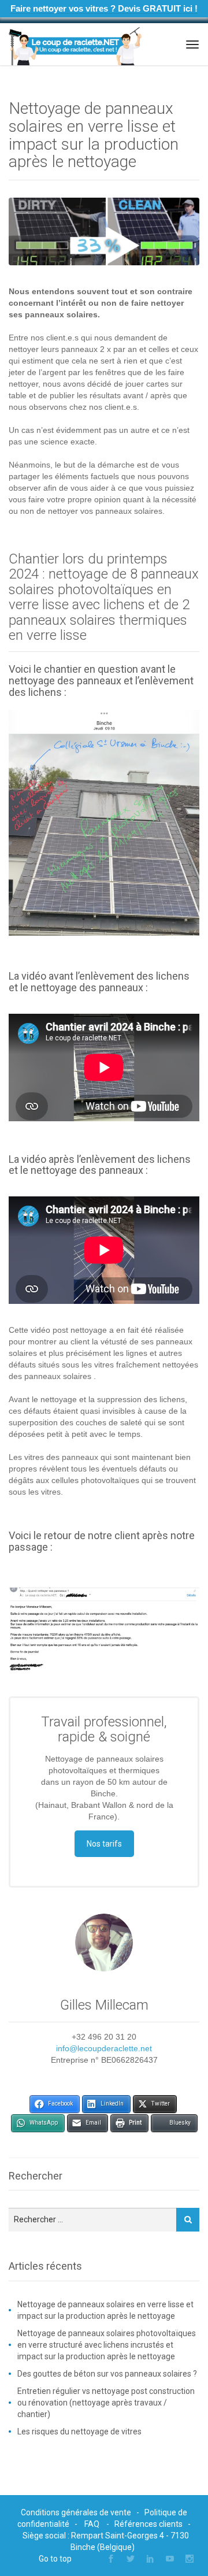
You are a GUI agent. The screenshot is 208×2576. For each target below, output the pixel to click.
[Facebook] (111, 2559)
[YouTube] (170, 2559)
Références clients (148, 2524)
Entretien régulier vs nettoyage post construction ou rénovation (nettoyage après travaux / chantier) (106, 2403)
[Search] (188, 2220)
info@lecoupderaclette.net (104, 2048)
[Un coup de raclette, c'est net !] (75, 45)
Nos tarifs (104, 1844)
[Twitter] (131, 2559)
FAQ (92, 2524)
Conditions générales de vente (76, 2512)
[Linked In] (150, 2559)
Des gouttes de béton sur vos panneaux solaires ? (107, 2374)
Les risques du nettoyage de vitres (79, 2432)
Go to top (55, 2559)
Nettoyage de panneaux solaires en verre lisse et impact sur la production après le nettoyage (105, 2310)
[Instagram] (190, 2559)
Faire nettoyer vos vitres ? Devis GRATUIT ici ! (104, 8)
